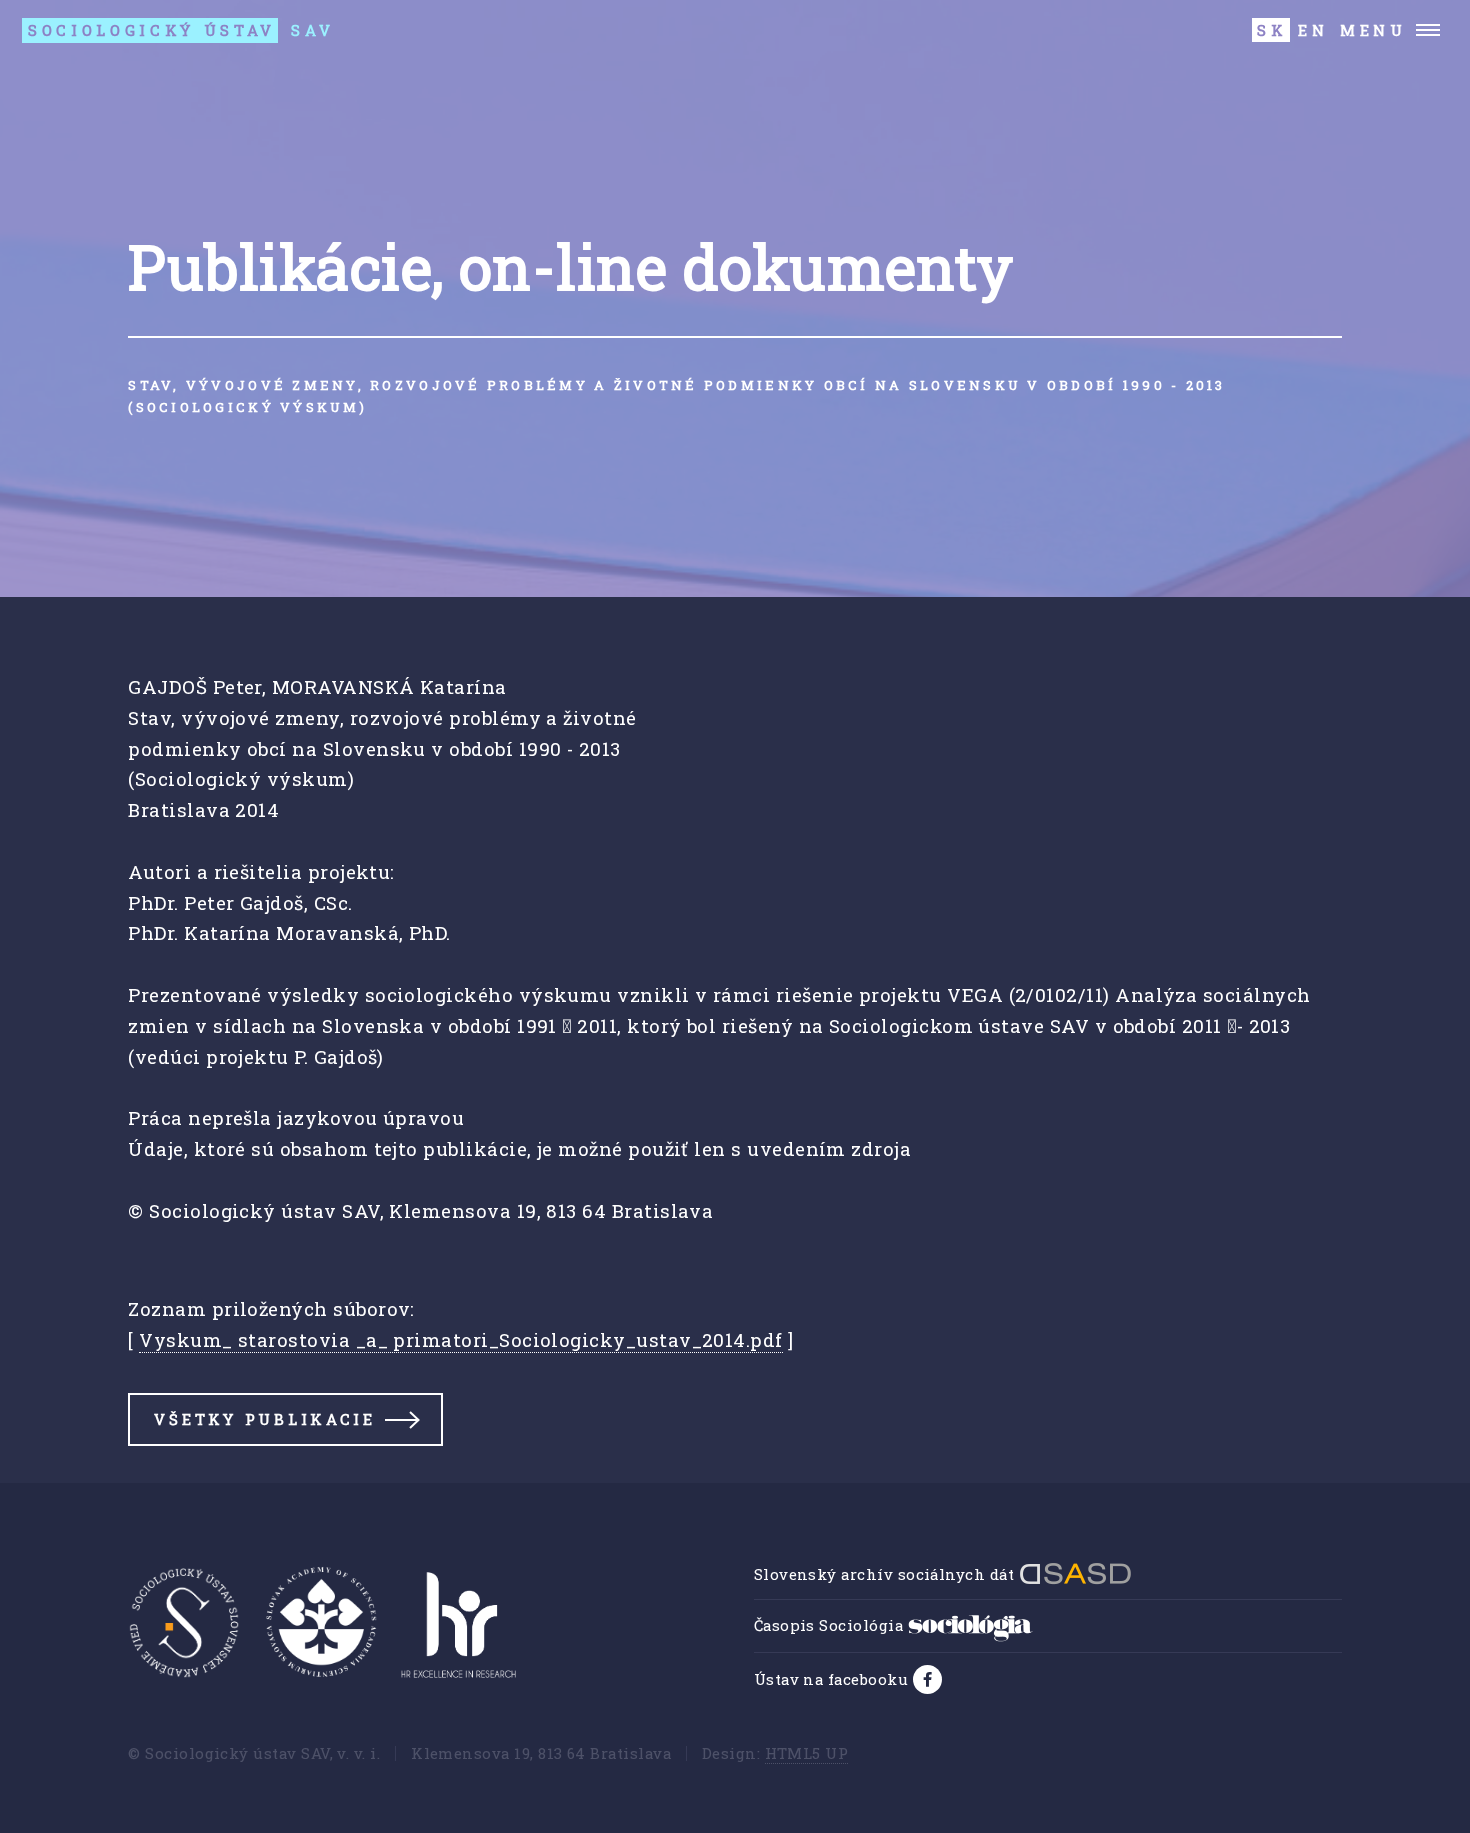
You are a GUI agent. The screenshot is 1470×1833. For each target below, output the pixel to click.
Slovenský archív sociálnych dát (886, 1574)
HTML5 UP (807, 1753)
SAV (181, 30)
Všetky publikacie (264, 1419)
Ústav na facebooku (833, 1679)
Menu (1373, 30)
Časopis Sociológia (831, 1625)
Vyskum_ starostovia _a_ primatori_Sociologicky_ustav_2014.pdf (460, 1339)
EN (1313, 30)
